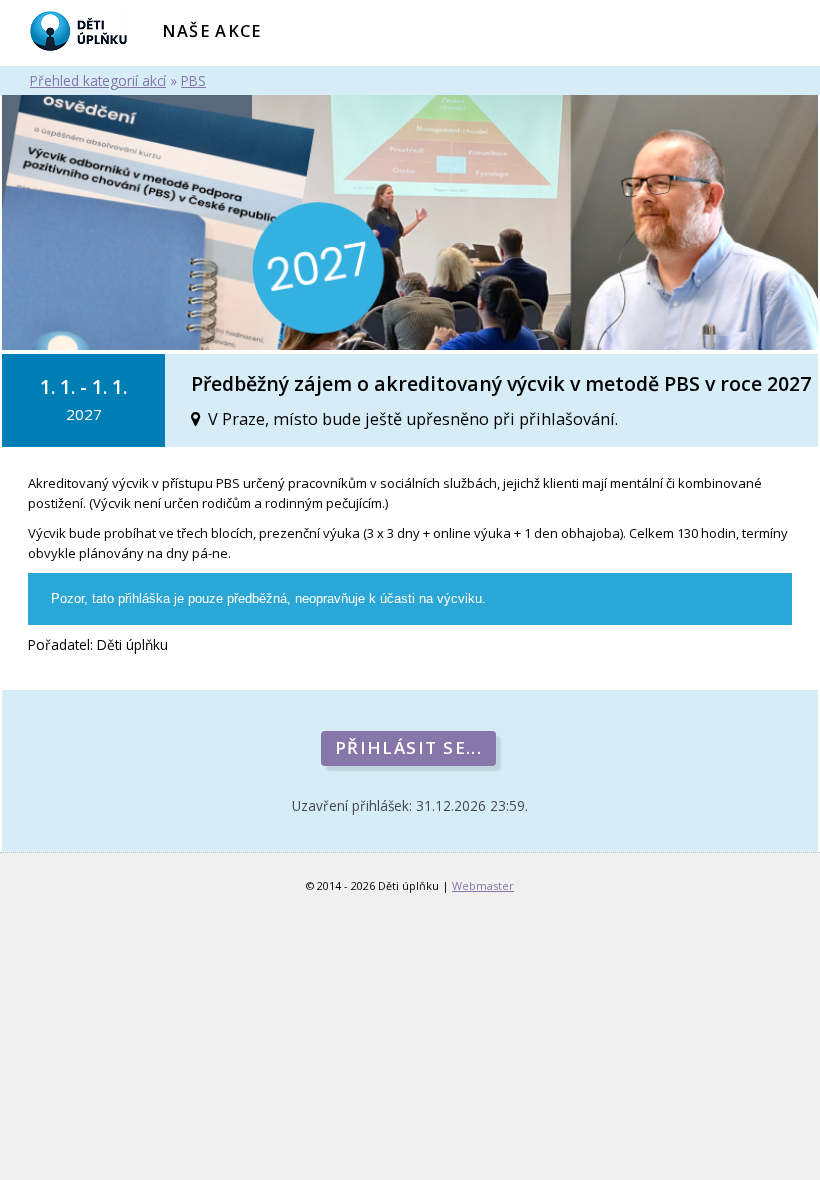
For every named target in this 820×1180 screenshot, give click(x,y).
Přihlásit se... (409, 747)
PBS (193, 80)
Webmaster (483, 885)
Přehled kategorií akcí (98, 80)
